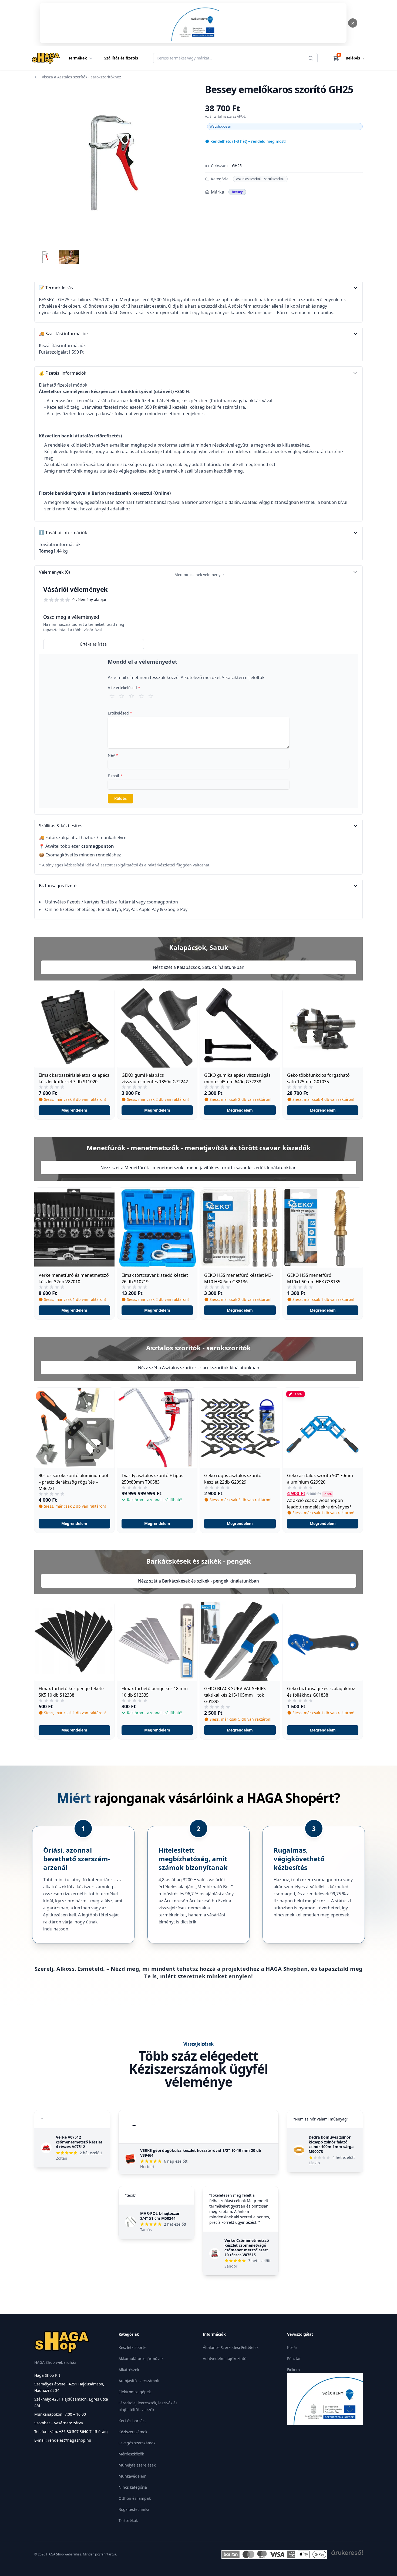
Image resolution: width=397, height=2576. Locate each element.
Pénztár (294, 2359)
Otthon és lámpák (135, 2498)
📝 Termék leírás (56, 288)
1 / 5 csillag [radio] (112, 696)
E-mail (115, 776)
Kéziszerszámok (133, 2432)
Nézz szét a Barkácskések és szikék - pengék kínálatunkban (198, 1581)
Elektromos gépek (135, 2392)
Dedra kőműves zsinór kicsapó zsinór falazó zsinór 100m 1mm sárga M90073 (331, 2144)
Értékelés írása (93, 644)
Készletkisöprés (133, 2347)
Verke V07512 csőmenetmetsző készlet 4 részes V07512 (79, 2142)
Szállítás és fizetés (121, 58)
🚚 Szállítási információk (64, 334)
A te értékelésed (124, 688)
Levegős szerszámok (137, 2443)
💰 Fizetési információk (63, 373)
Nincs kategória (133, 2487)
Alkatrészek (129, 2370)
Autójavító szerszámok (139, 2381)
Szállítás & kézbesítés (61, 826)
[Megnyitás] (193, 23)
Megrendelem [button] (74, 1110)
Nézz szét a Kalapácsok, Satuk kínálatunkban (199, 967)
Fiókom (293, 2370)
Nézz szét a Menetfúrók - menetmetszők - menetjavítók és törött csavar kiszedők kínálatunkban (198, 1168)
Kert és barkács (132, 2421)
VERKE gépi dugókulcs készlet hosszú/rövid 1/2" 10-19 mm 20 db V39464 (201, 2153)
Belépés (355, 58)
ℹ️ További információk (63, 533)
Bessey (237, 192)
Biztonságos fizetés (59, 886)
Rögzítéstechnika (134, 2509)
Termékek (78, 58)
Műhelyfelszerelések (137, 2465)
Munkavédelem (132, 2476)
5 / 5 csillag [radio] (151, 696)
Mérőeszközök (131, 2454)
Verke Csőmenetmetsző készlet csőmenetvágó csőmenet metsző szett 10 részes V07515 (247, 2248)
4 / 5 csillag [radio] (141, 696)
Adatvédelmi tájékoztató (225, 2359)
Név (113, 755)
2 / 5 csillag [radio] (122, 696)
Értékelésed (120, 713)
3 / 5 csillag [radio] (132, 696)
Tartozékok (128, 2520)
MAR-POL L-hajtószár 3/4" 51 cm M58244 (160, 2216)
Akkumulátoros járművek (141, 2359)
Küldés (120, 798)
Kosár (292, 2347)
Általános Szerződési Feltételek (231, 2347)
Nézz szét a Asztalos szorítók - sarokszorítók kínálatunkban (199, 1368)
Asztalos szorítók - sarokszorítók (260, 179)
